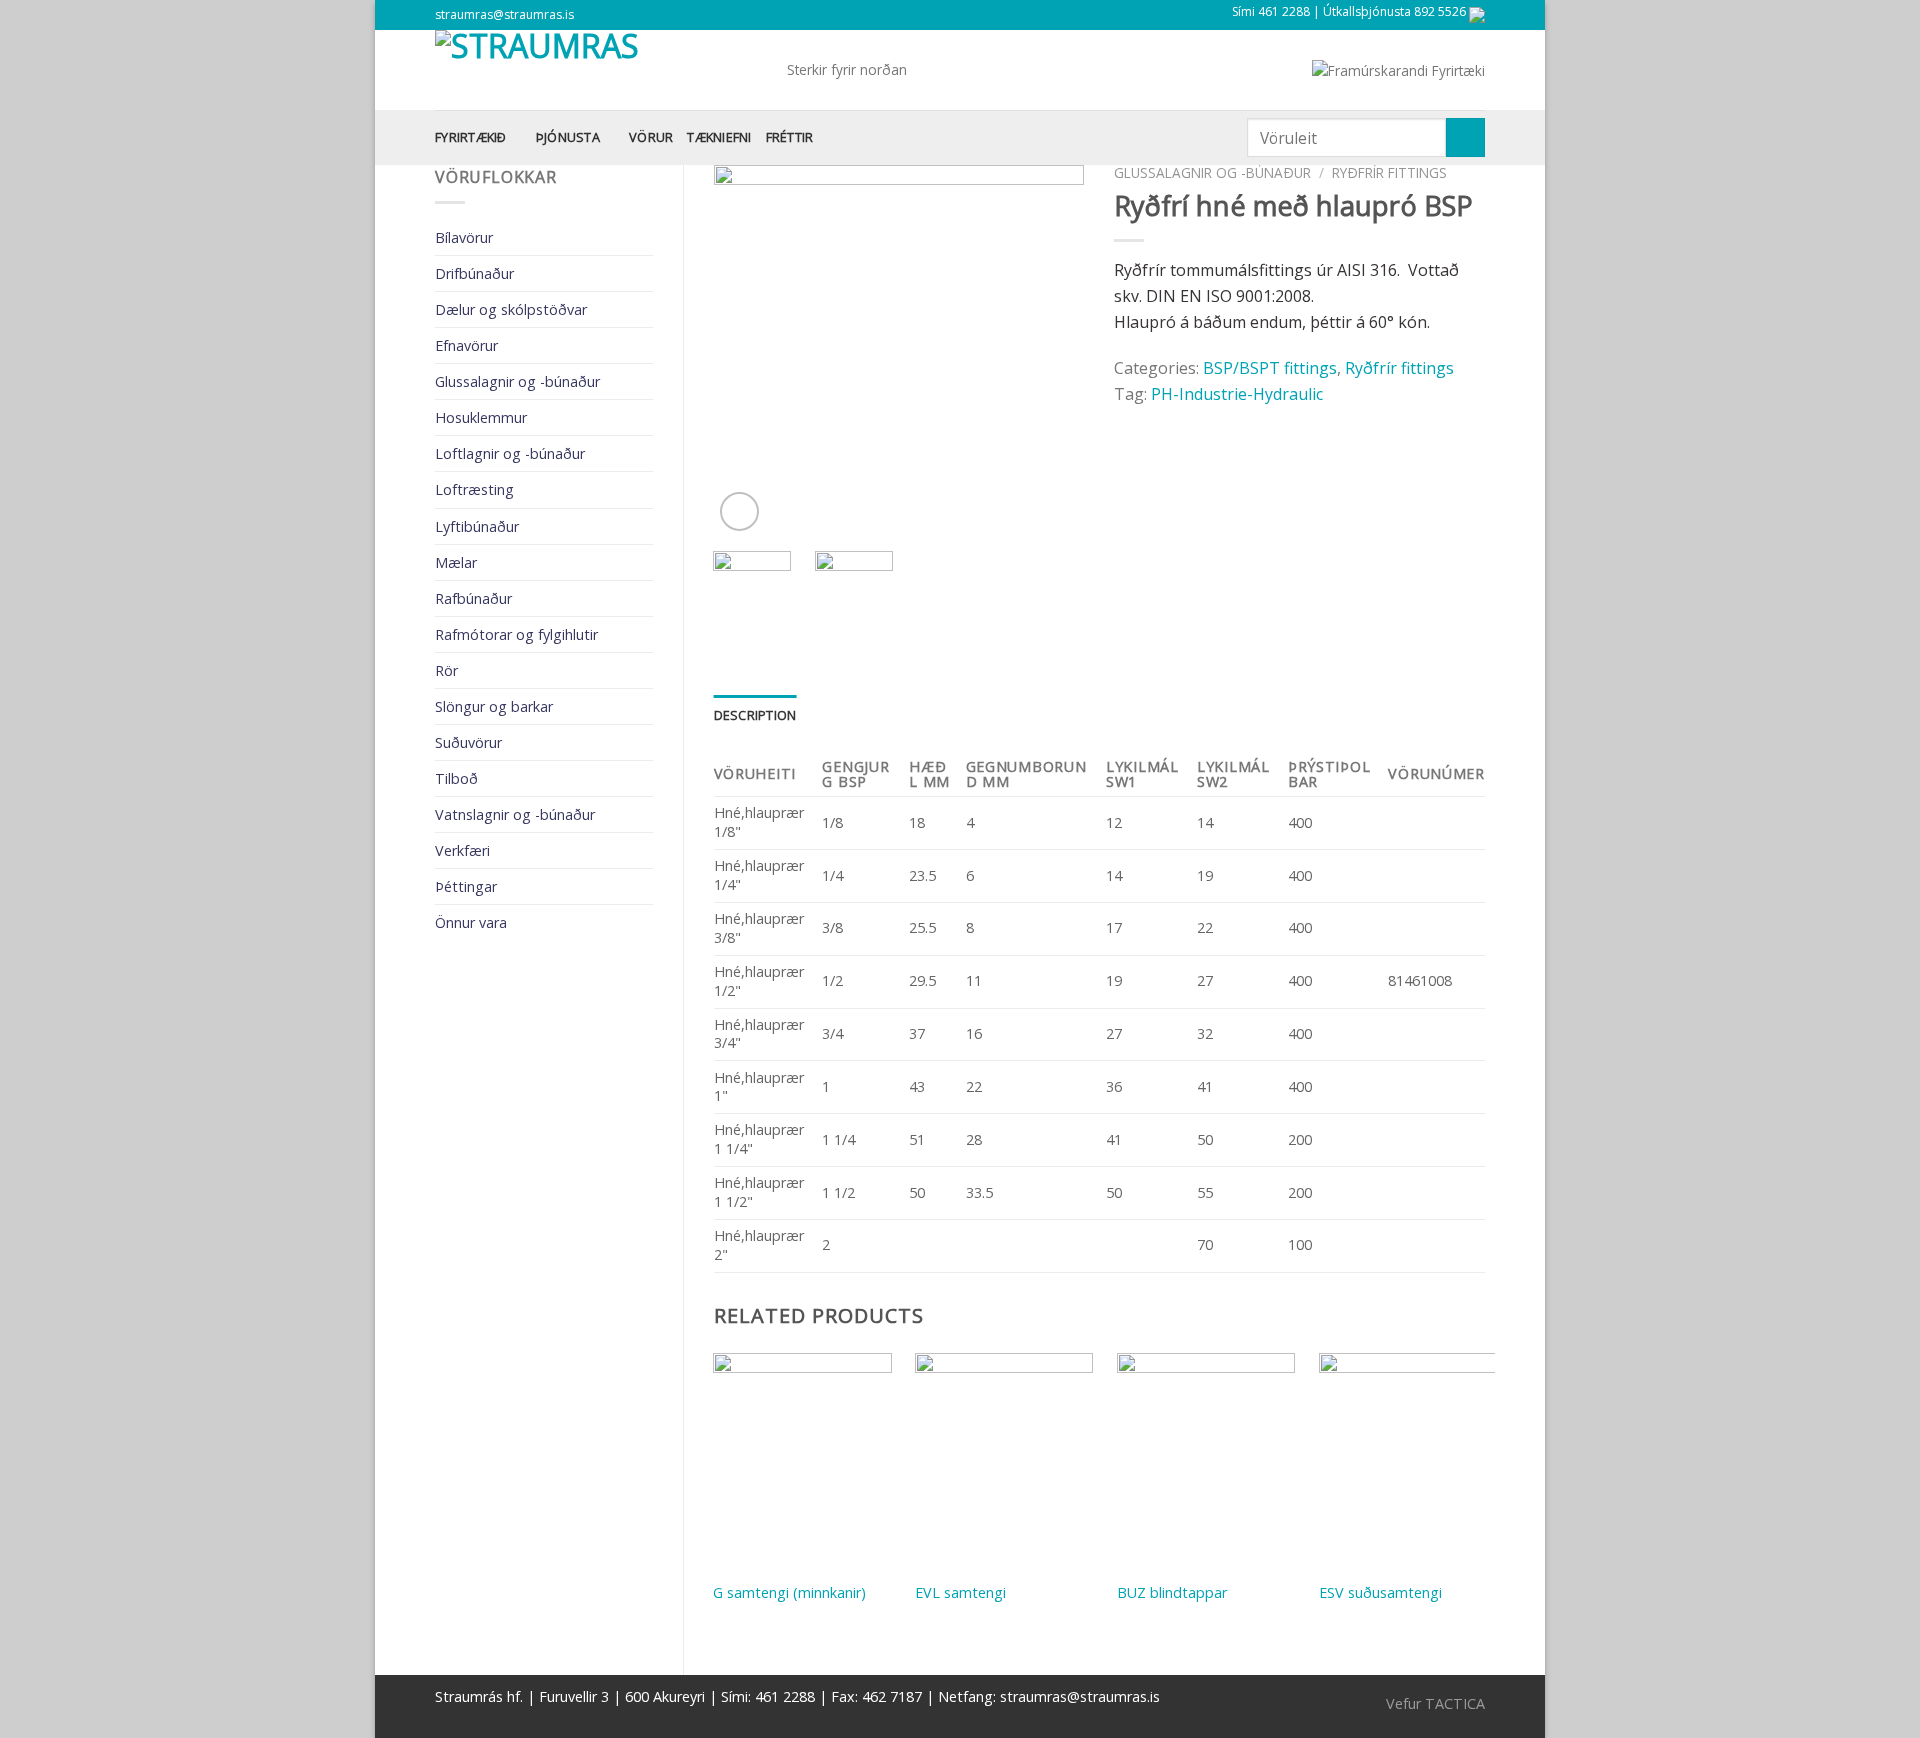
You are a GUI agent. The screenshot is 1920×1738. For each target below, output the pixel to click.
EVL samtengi (960, 1593)
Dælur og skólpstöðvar (511, 309)
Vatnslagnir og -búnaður (515, 814)
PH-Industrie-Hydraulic (1237, 394)
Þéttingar (466, 886)
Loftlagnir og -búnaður (510, 453)
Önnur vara (471, 922)
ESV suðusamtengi (1380, 1593)
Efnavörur (466, 345)
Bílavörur (464, 237)
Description (755, 715)
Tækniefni (719, 137)
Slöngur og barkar (494, 706)
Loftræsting (474, 489)
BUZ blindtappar (1172, 1593)
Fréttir (790, 137)
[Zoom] (739, 511)
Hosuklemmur (481, 417)
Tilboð (456, 778)
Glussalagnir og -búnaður (517, 381)
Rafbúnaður (473, 598)
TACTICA (1455, 1703)
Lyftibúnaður (477, 526)
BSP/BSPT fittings (1270, 368)
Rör (446, 670)
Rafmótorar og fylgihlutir (516, 634)
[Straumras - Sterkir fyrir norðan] (596, 70)
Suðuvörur (468, 742)
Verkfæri (462, 850)
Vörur (651, 137)
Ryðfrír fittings (1389, 172)
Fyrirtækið (471, 137)
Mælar (456, 562)
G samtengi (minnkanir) (789, 1593)
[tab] (755, 715)
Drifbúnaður (474, 273)
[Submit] (1465, 137)
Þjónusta (568, 137)
